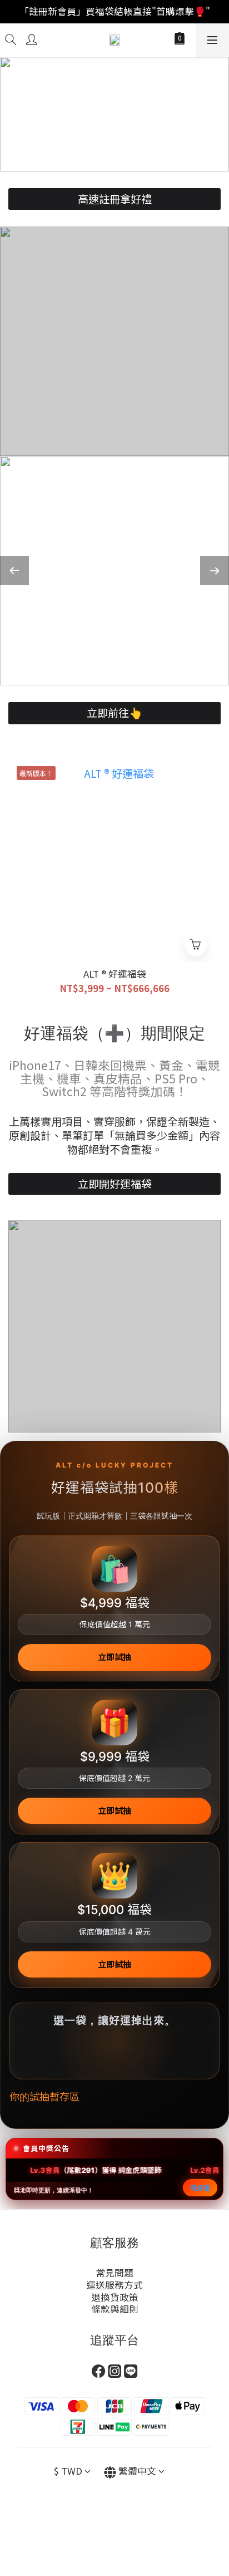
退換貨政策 (115, 2297)
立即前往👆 (114, 713)
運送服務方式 (114, 2285)
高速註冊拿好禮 (115, 199)
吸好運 (200, 2188)
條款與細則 (115, 2309)
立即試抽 (114, 1657)
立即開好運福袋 (115, 1184)
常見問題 (114, 2273)
